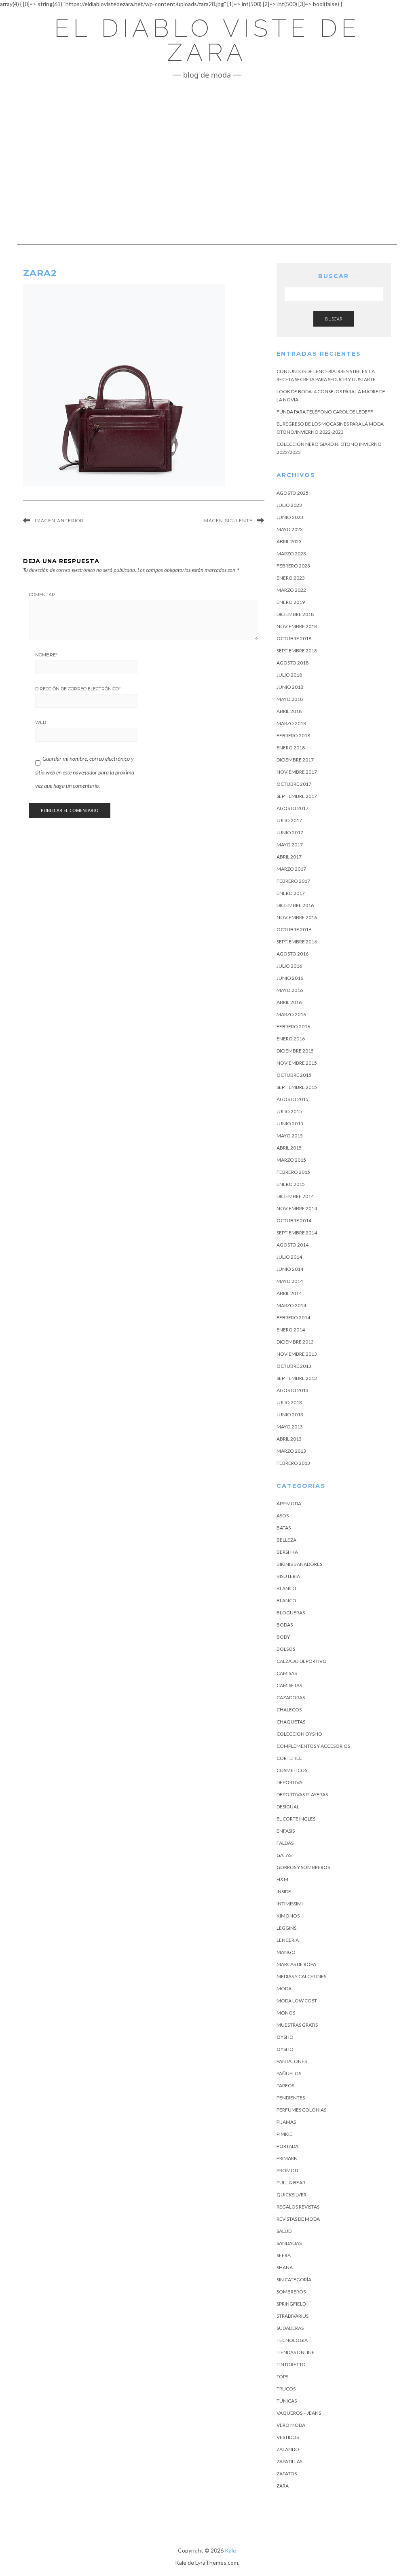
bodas (285, 1625)
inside (284, 1891)
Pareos (285, 2085)
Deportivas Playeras (302, 1794)
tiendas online (296, 2352)
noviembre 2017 (297, 772)
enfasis (286, 1831)
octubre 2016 (294, 929)
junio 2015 (290, 1123)
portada (287, 2146)
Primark (287, 2158)
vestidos (288, 2437)
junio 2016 (290, 978)
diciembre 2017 (295, 760)
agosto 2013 (293, 1390)
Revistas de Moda (298, 2219)
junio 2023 (290, 517)
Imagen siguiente (228, 521)
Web (41, 722)
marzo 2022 (291, 590)
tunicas (287, 2401)
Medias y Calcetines (301, 1976)
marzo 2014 (291, 1305)
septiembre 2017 (297, 796)
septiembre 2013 (297, 1378)
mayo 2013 (290, 1427)
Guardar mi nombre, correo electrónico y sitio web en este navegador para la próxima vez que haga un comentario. (85, 772)
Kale (230, 2550)
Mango (286, 1952)
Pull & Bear (291, 2183)
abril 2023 (289, 541)
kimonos (288, 1916)
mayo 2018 (290, 699)
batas (284, 1528)
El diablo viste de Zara (207, 40)
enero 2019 (291, 602)
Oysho (285, 2037)
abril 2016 (289, 1002)
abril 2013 (289, 1439)
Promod (287, 2170)
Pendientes (291, 2098)
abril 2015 (289, 1148)
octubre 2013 (294, 1366)
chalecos (289, 1710)
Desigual (288, 1807)
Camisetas (289, 1685)
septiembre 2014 (297, 1233)
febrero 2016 (293, 1026)
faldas (285, 1843)
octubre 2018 (294, 638)
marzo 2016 (291, 1014)
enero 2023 (291, 578)
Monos (286, 2013)
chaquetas (291, 1722)
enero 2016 (291, 1039)
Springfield (291, 2304)
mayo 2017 (290, 845)
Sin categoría (294, 2280)
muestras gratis (297, 2025)
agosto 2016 (293, 954)
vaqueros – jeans (299, 2413)
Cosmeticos (292, 1770)
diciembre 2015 (295, 1051)
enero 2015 (291, 1184)
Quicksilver (291, 2195)
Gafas (284, 1855)
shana (285, 2267)
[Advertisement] (207, 152)
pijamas (286, 2122)
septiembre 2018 (297, 651)
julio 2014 (289, 1257)
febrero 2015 (293, 1172)
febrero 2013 (293, 1463)
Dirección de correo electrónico (78, 689)
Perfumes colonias (301, 2110)
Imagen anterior (59, 521)
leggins (286, 1928)
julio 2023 (289, 505)
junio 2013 (290, 1415)
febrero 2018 (293, 735)
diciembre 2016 (295, 905)
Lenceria (288, 1940)
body (283, 1637)
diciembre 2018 (295, 614)
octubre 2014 (294, 1220)
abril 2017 (289, 857)
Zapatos (287, 2474)
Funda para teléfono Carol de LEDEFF (325, 412)
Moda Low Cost (297, 2001)
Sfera (284, 2255)
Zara (283, 2486)
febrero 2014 (293, 1318)
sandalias (289, 2243)
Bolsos (286, 1649)
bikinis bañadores (299, 1564)
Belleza (286, 1540)
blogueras (291, 1613)
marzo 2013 (291, 1451)
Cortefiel (289, 1758)
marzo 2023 (291, 554)
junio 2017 (290, 832)
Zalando (288, 2449)
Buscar (334, 319)
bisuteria (288, 1576)
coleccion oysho (299, 1734)
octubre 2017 (294, 784)
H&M (282, 1879)
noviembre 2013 (297, 1354)
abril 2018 (289, 711)
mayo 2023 (290, 529)
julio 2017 (289, 820)
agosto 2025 (293, 493)
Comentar (42, 595)
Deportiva (289, 1782)
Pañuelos (289, 2073)
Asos (283, 1516)
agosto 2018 (293, 663)
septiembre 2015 (297, 1087)
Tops (282, 2377)
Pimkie (284, 2134)
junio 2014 (290, 1269)
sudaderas (290, 2328)
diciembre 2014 (295, 1196)
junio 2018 (290, 687)
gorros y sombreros (303, 1867)
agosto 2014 (293, 1245)
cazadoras (291, 1697)
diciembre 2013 (295, 1342)
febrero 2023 (293, 566)
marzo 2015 (291, 1160)
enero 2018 (291, 748)
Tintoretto (291, 2364)
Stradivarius (293, 2316)
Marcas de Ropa (296, 1964)
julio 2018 (289, 675)
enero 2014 (291, 1330)
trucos (286, 2389)
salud (284, 2231)
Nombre (46, 655)
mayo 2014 (290, 1281)
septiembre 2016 (297, 942)
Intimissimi (290, 1904)
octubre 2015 (294, 1075)
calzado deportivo (302, 1661)
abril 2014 (289, 1293)
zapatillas (289, 2461)
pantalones (292, 2061)
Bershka (287, 1552)
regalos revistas (298, 2207)
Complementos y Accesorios (313, 1746)
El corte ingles (296, 1819)
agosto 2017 (293, 808)
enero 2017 (291, 893)
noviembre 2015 (297, 1063)
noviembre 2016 (297, 917)
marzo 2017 (291, 869)
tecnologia (292, 2340)
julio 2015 (289, 1111)
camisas (287, 1673)
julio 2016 (289, 966)
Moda (284, 1988)
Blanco (286, 1588)
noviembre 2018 (297, 626)
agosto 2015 (293, 1099)
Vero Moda (291, 2425)
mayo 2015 (290, 1136)
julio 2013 (289, 1402)
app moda (289, 1503)
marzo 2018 (291, 723)
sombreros (291, 2292)
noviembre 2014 (297, 1208)
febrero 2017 (293, 881)
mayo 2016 (290, 990)
